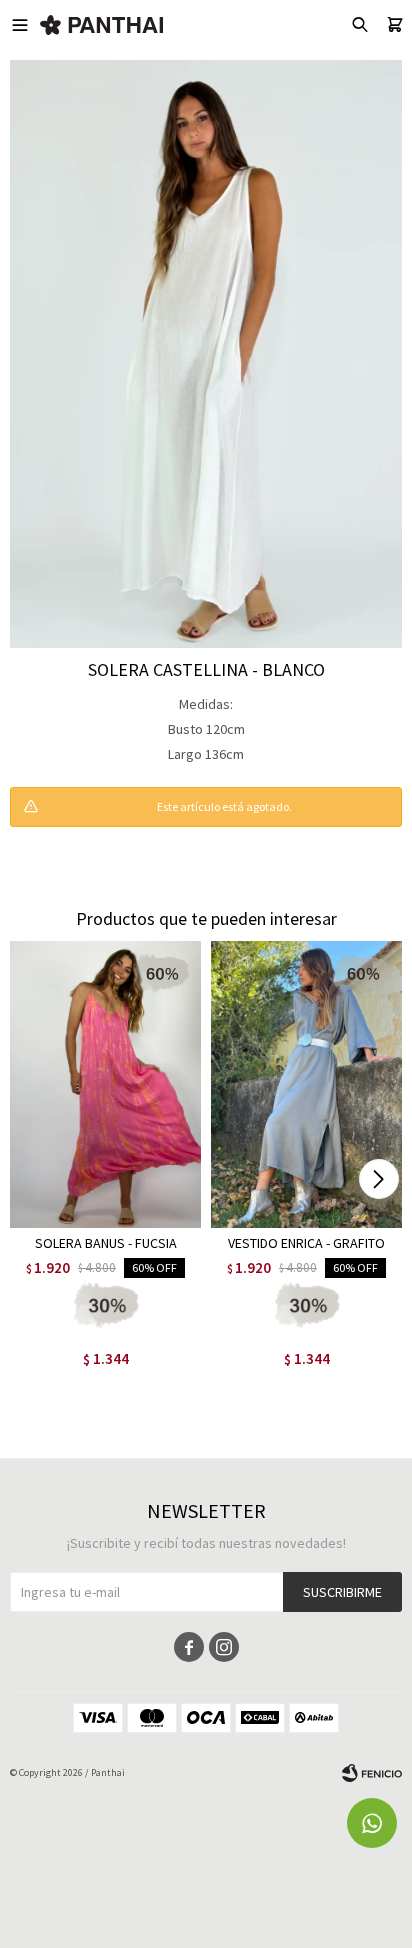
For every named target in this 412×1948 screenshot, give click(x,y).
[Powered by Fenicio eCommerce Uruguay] (372, 1773)
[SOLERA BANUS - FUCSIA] (105, 1084)
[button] (378, 1179)
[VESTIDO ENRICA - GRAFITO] (306, 1084)
